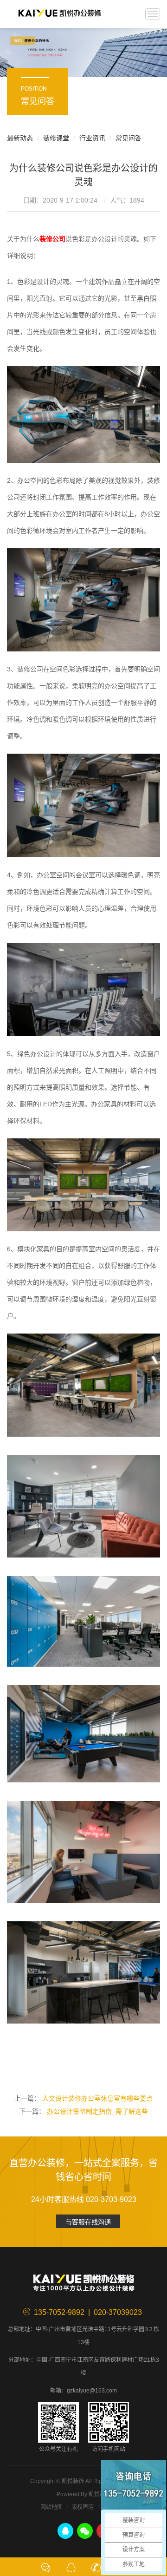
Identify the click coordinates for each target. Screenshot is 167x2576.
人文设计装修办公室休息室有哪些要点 (97, 2098)
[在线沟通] (46, 2567)
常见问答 (128, 138)
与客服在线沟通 (88, 2222)
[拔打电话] (96, 2567)
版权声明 (83, 2507)
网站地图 (51, 2507)
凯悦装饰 (59, 14)
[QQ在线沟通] (71, 2567)
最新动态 (20, 138)
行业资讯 (92, 138)
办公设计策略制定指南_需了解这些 (97, 2111)
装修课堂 (56, 138)
